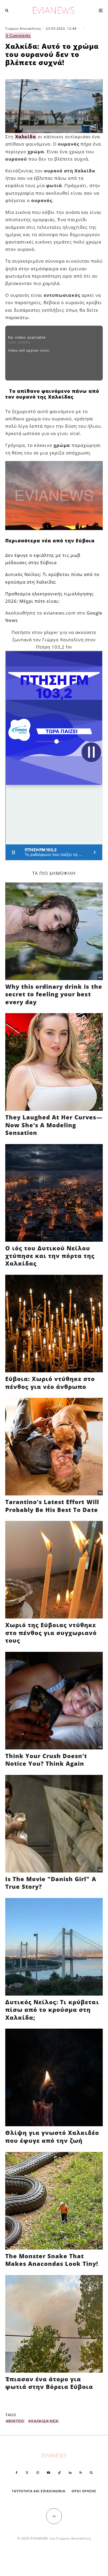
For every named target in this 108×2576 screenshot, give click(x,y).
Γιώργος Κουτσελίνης (23, 28)
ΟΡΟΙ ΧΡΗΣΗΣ (84, 2491)
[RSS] (81, 2473)
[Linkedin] (70, 2473)
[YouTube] (48, 2473)
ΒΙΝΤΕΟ (16, 2421)
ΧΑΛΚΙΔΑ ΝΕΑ (45, 2421)
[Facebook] (17, 2473)
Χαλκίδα (26, 137)
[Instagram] (38, 2473)
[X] (27, 2473)
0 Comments (18, 36)
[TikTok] (60, 2473)
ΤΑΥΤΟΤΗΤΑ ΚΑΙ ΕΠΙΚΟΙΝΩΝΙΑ (39, 2491)
